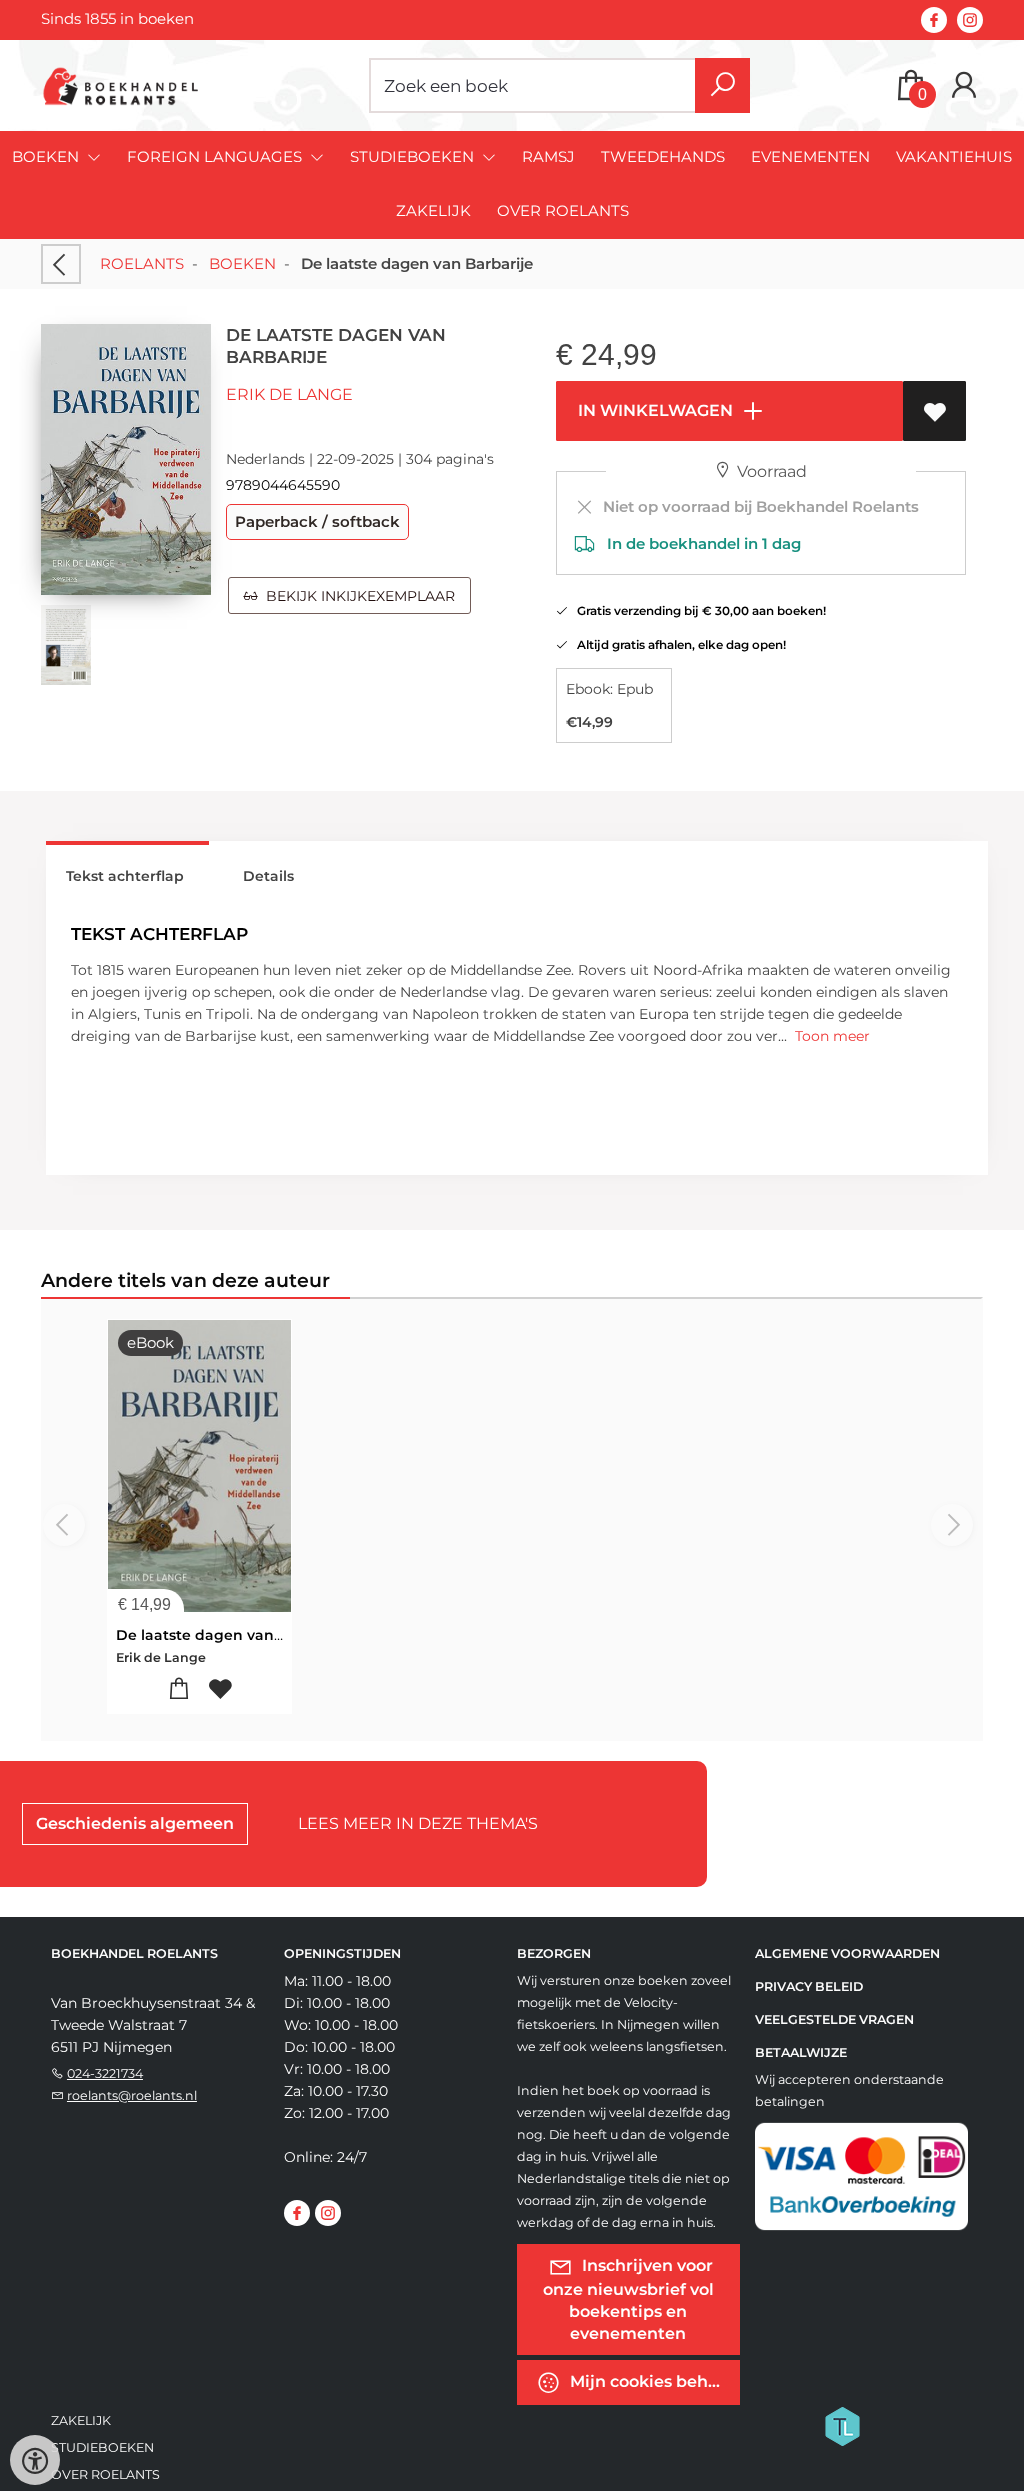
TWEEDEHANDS (663, 156)
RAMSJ (548, 156)
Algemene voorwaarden (847, 1953)
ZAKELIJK (433, 210)
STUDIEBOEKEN (102, 2447)
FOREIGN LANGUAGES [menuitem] (216, 156)
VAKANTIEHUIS (954, 156)
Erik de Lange (289, 394)
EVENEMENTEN (810, 156)
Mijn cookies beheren (653, 2380)
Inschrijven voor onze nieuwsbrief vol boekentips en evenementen (628, 2298)
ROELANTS (142, 263)
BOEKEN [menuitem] (47, 156)
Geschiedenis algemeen (135, 1823)
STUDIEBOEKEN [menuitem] (414, 156)
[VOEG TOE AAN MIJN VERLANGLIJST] (934, 411)
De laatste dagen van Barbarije (231, 1635)
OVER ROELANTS (563, 210)
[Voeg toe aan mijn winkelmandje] (178, 1689)
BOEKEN (242, 263)
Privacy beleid (809, 1986)
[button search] (722, 85)
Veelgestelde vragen (834, 2019)
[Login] (964, 85)
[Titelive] (842, 2424)
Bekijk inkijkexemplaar (356, 596)
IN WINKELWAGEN (653, 410)
